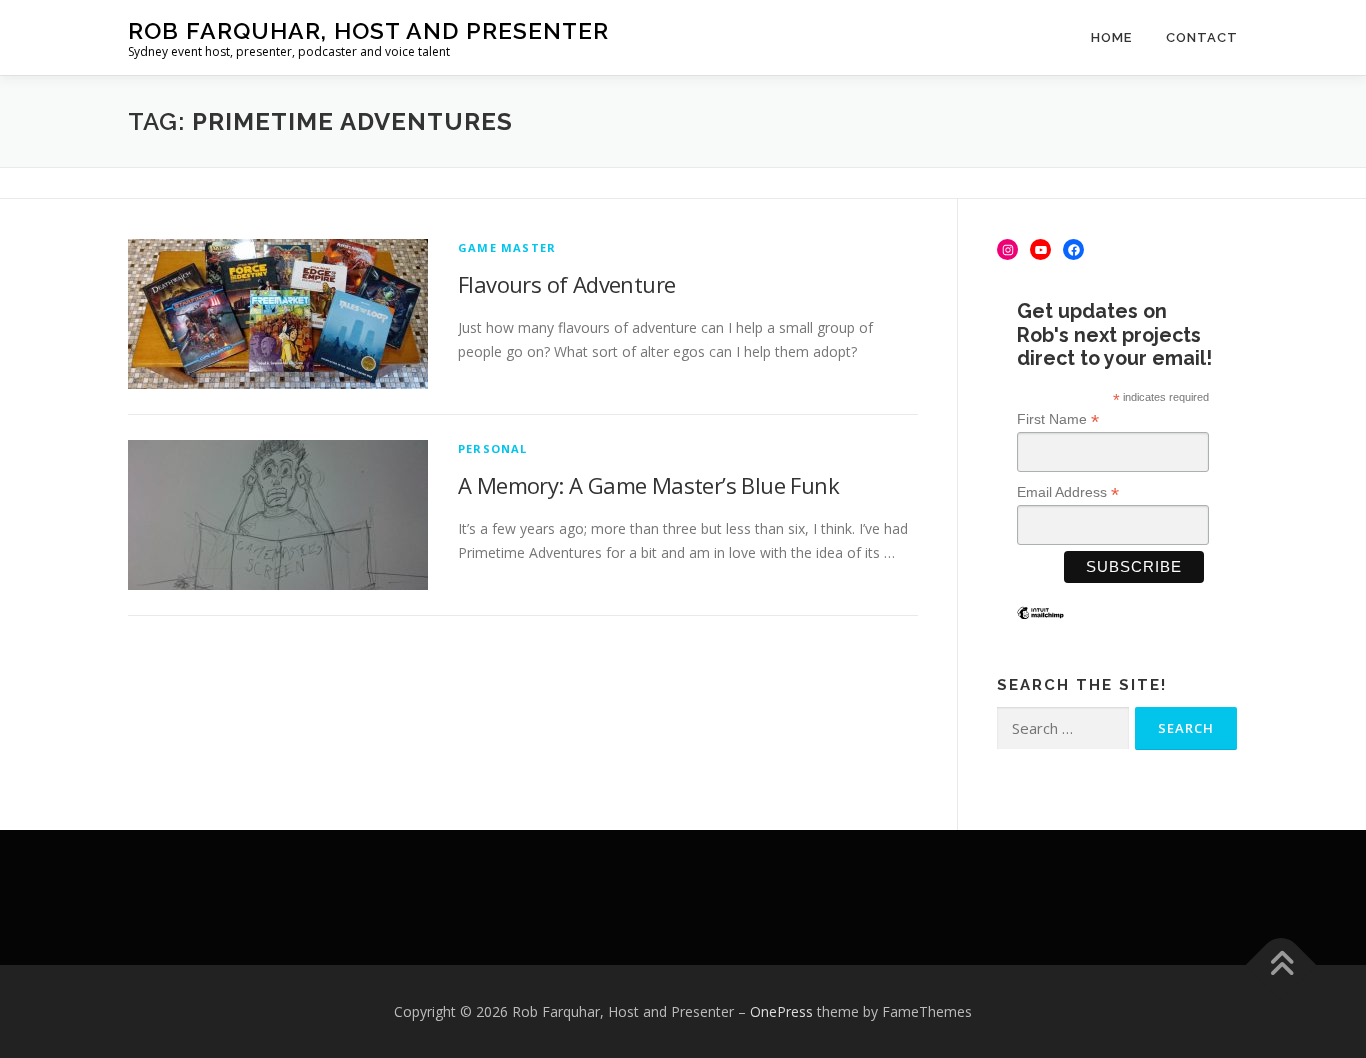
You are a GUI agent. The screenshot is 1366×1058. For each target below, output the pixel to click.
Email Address (1068, 492)
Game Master (507, 247)
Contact (1202, 37)
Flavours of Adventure (566, 284)
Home (1111, 37)
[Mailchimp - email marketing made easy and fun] (1040, 628)
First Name (1058, 419)
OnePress (781, 1011)
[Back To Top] (1281, 964)
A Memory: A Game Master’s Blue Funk (648, 485)
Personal (493, 448)
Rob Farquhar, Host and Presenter (368, 30)
